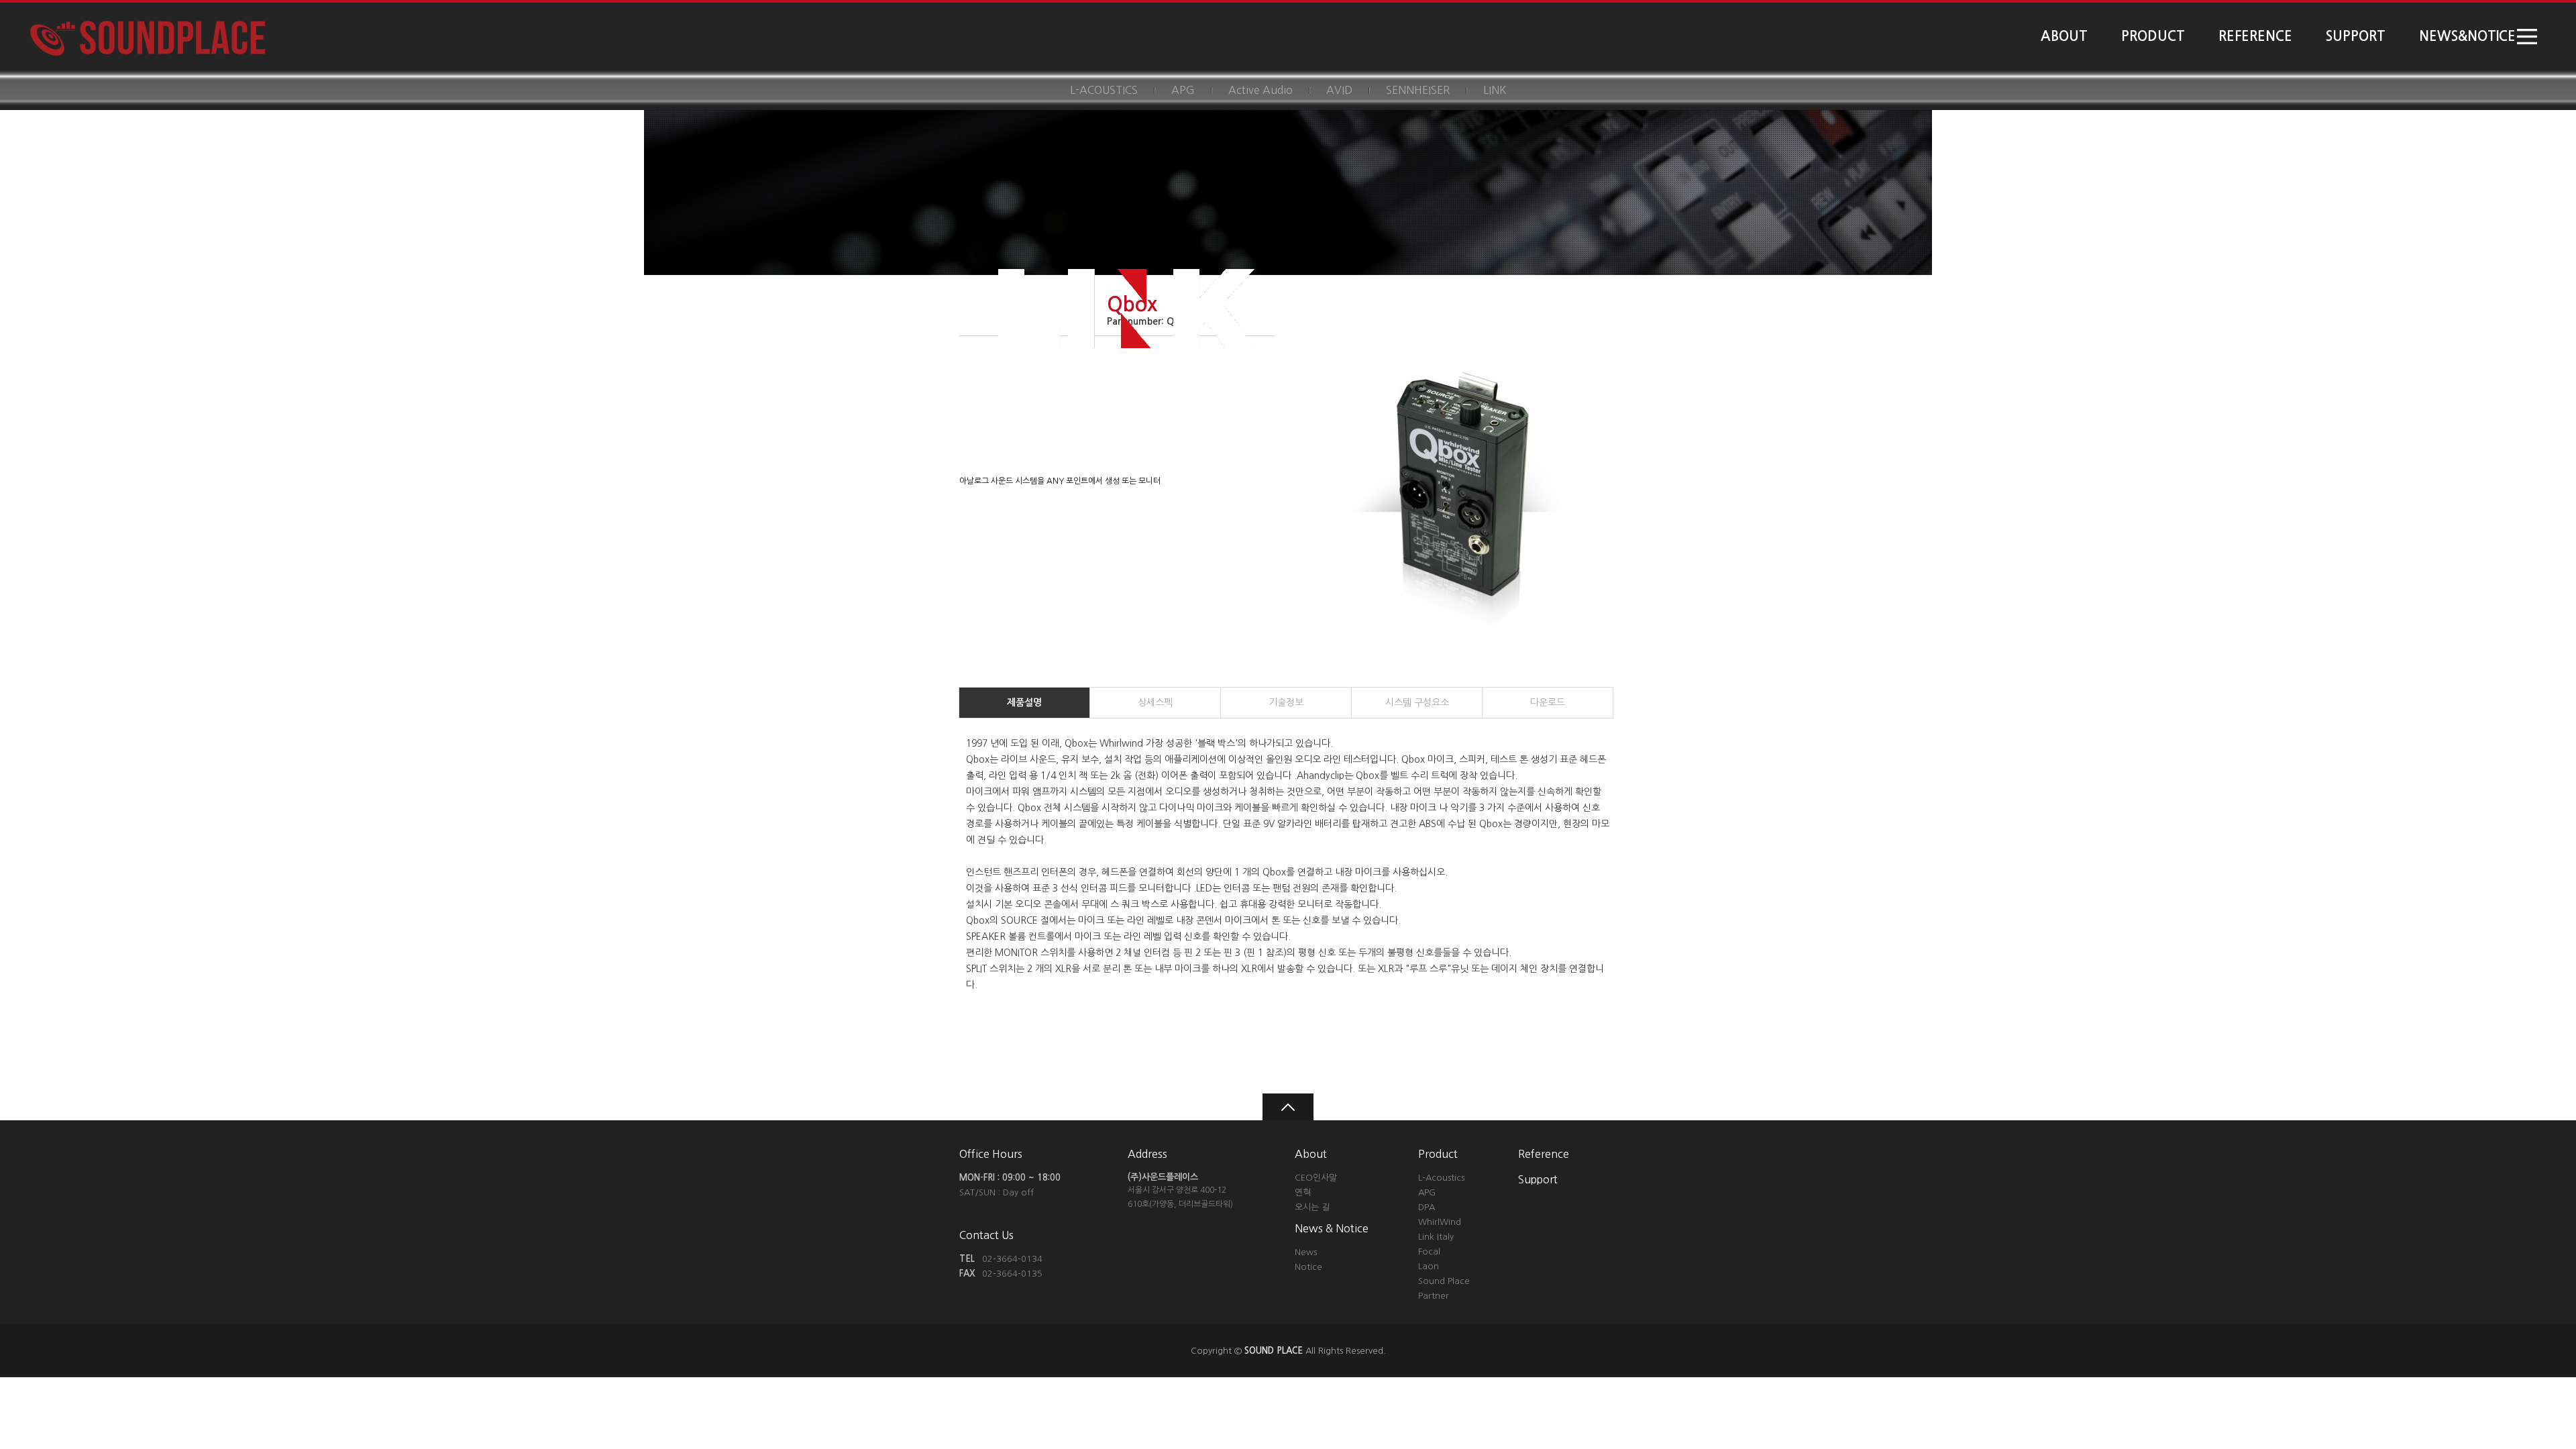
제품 (1024, 702)
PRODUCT (2153, 36)
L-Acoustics (1441, 1178)
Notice (1308, 1267)
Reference (1544, 1154)
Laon (1429, 1266)
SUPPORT (2356, 36)
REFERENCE (2255, 36)
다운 (1548, 702)
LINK (1495, 90)
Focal (1429, 1251)
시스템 (1417, 702)
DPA (1427, 1207)
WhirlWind (1440, 1222)
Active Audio (1260, 90)
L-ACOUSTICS (1104, 90)
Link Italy (1436, 1237)
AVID (1339, 90)
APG (1183, 90)
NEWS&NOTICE (2467, 36)
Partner (1434, 1296)
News (1306, 1252)
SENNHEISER (1418, 90)
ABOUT (2064, 36)
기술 (1286, 702)
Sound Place (1444, 1281)
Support (1538, 1179)
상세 (1155, 702)
